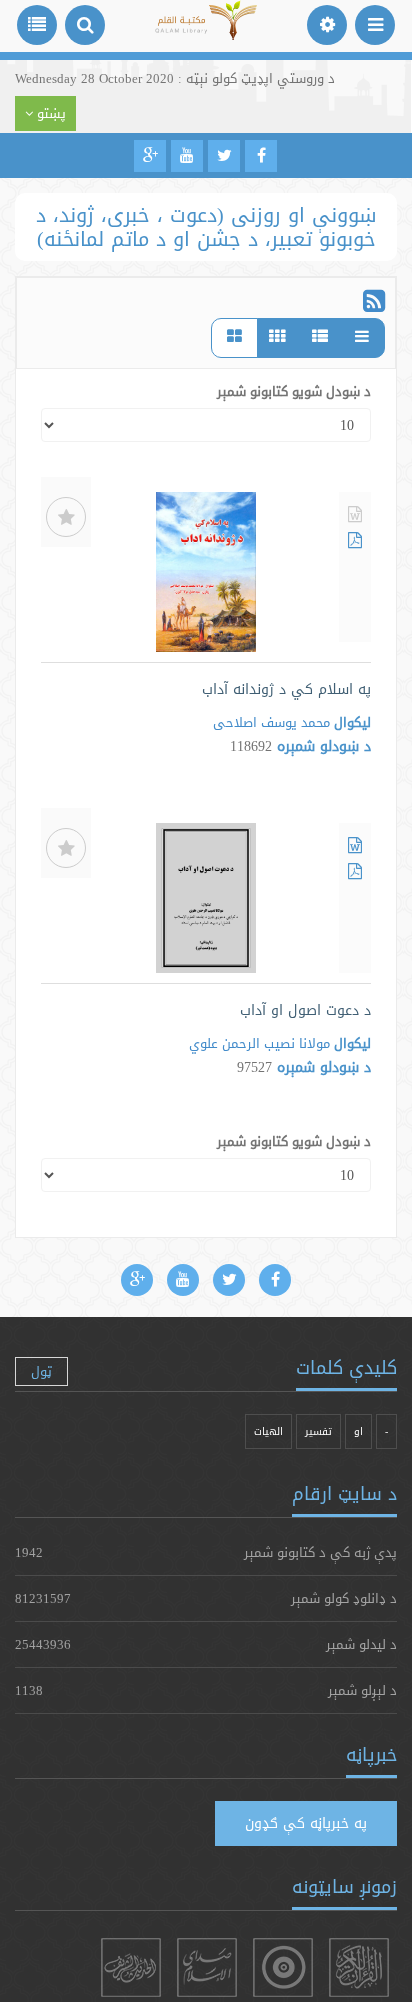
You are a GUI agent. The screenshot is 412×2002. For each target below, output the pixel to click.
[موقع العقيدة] (283, 1967)
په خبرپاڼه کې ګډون (306, 1823)
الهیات (268, 1431)
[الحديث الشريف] (131, 1967)
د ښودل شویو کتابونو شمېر (294, 391)
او (358, 1431)
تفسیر (318, 1431)
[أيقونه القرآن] (359, 1967)
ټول (41, 1371)
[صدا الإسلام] (207, 1967)
